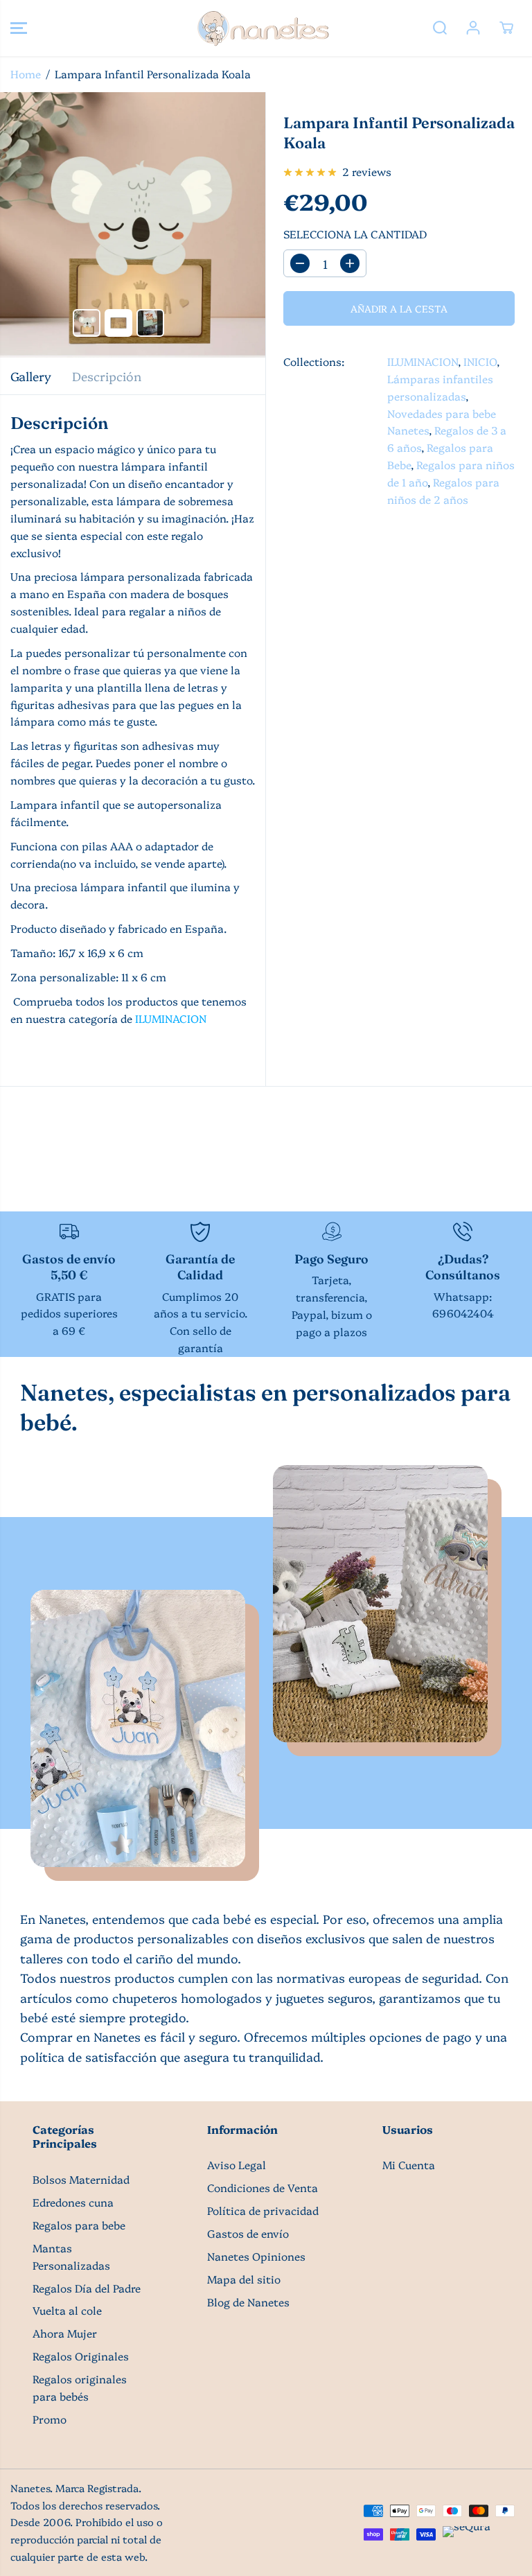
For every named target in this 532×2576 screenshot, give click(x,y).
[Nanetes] (263, 28)
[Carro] (506, 28)
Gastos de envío (248, 2233)
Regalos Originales (81, 2356)
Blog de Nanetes (248, 2302)
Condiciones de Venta (263, 2188)
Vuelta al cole (67, 2310)
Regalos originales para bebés (80, 2387)
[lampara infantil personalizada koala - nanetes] (133, 225)
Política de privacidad (263, 2210)
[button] (19, 28)
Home (26, 74)
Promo (50, 2419)
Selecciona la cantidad (355, 234)
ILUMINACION (171, 1018)
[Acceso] (473, 28)
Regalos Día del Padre (87, 2288)
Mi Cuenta (409, 2165)
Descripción (107, 376)
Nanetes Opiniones (256, 2256)
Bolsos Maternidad (81, 2179)
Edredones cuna (73, 2202)
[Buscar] (440, 28)
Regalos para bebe (79, 2225)
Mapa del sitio (244, 2279)
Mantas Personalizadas (71, 2257)
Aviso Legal (237, 2165)
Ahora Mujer (65, 2333)
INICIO (480, 361)
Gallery (31, 376)
